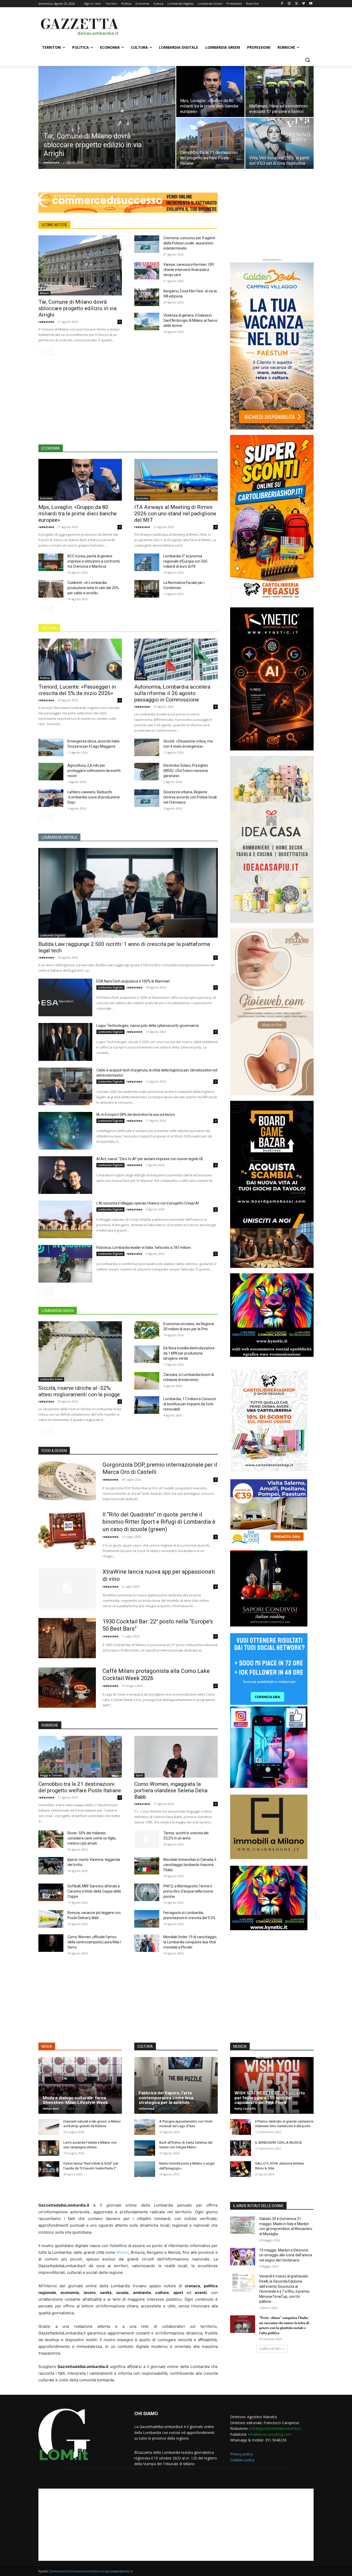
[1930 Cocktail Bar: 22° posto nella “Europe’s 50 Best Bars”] (67, 1638)
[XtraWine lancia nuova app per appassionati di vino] (67, 1588)
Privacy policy (241, 2454)
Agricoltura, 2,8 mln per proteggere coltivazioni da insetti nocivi (94, 771)
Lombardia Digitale (52, 935)
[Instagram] (289, 4)
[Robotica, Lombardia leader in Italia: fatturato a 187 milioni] (65, 1264)
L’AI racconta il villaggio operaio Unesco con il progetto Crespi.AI (148, 1203)
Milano (44, 293)
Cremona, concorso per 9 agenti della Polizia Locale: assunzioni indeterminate (189, 243)
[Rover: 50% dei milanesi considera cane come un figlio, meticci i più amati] (51, 1839)
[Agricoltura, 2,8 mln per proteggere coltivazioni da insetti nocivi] (51, 772)
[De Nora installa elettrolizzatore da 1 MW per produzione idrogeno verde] (147, 1354)
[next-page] (50, 351)
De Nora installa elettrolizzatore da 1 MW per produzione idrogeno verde (189, 1353)
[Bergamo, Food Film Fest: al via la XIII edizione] (147, 297)
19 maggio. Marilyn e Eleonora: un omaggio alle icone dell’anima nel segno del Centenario (286, 2255)
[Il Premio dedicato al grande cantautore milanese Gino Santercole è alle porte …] (241, 2127)
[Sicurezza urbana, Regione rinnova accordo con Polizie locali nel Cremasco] (147, 798)
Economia (46, 498)
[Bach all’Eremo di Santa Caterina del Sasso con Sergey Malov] (145, 2148)
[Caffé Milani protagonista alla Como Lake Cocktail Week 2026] (67, 1688)
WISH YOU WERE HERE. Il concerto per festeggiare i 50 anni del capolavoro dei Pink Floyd (270, 2098)
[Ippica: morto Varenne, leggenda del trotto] (51, 1866)
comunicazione (82, 2571)
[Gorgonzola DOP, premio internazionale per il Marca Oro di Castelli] (67, 1481)
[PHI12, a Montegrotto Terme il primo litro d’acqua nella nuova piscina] (147, 1892)
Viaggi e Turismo (51, 1775)
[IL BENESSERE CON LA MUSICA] (241, 2148)
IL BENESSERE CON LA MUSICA (278, 2142)
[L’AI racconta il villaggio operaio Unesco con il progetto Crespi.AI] (65, 1219)
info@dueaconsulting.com (270, 2434)
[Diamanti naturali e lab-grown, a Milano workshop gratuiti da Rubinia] (49, 2127)
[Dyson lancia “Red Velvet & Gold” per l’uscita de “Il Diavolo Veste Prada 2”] (49, 2169)
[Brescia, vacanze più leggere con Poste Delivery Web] (51, 1919)
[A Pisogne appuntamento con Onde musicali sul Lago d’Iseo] (145, 2127)
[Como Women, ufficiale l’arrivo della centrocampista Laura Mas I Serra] (51, 1943)
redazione (51, 162)
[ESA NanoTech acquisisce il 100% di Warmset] (65, 997)
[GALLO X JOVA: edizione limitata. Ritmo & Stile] (241, 2169)
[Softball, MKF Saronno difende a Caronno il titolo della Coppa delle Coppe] (51, 1892)
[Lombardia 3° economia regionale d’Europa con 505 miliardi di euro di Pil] (147, 562)
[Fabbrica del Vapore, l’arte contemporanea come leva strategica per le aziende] (176, 2085)
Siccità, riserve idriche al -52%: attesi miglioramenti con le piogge (79, 1391)
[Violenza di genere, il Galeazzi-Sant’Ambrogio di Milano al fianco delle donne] (147, 321)
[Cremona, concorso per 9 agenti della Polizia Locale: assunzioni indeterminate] (147, 244)
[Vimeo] (303, 4)
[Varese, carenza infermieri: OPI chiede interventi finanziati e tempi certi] (147, 271)
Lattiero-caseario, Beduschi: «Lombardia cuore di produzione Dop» (94, 797)
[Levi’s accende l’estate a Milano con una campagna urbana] (49, 2148)
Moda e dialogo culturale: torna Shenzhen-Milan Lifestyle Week (75, 2100)
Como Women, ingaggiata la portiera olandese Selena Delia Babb (171, 1790)
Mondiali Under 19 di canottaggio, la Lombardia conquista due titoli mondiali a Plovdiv (190, 1942)
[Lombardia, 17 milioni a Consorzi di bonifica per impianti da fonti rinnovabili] (147, 1405)
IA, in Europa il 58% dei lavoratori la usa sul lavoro (136, 1114)
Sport (139, 1775)
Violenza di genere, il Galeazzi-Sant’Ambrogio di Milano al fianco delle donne (190, 320)
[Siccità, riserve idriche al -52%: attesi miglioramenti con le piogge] (80, 1351)
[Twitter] (296, 4)
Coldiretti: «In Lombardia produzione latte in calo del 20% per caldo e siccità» (93, 588)
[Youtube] (311, 4)
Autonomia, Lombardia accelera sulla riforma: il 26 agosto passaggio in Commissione (172, 693)
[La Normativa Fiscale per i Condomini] (147, 589)
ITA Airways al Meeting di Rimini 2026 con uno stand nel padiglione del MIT (175, 514)
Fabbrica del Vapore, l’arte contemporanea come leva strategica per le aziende (166, 2098)
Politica (45, 678)
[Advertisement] (215, 26)
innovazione (60, 2571)
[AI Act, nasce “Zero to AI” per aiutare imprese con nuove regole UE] (65, 1175)
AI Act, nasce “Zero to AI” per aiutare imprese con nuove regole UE (150, 1159)
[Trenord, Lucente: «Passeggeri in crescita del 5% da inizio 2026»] (80, 659)
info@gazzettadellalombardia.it (275, 2428)
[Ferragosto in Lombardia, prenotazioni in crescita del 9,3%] (147, 1919)
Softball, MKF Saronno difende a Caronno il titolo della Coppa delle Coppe (94, 1891)
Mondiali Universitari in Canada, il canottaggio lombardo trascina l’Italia (190, 1865)
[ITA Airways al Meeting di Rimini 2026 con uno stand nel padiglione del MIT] (176, 480)
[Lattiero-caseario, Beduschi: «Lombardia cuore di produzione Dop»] (51, 798)
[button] (307, 60)
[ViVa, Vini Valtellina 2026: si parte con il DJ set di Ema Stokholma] (279, 143)
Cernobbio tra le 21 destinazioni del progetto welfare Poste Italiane (80, 1787)
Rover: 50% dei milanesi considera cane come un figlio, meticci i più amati (92, 1838)
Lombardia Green (51, 1379)
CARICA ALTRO (270, 2349)
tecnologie (103, 2571)
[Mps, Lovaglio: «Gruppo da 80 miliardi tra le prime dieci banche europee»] (210, 92)
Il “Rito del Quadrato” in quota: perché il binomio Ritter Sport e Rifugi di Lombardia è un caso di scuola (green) (159, 1522)
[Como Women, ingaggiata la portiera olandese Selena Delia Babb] (176, 1757)
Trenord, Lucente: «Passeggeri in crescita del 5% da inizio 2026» (77, 690)
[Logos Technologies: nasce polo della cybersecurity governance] (65, 1042)
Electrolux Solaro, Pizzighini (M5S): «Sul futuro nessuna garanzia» (186, 771)
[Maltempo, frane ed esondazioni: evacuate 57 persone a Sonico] (279, 92)
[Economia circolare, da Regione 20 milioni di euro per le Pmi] (147, 1330)
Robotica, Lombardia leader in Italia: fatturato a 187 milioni (144, 1248)
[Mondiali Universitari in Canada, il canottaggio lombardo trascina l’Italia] (147, 1866)
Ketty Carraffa (245, 2108)
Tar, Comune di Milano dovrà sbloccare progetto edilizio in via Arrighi (77, 308)
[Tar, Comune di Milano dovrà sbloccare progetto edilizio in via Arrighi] (107, 126)
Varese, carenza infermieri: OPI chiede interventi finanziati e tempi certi (189, 270)
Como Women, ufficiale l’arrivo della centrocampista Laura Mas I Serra (94, 1942)
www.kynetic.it (122, 2571)
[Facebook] (282, 4)
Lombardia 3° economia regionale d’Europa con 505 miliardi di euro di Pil (185, 561)
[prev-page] (42, 351)
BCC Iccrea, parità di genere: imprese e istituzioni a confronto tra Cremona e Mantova (94, 561)
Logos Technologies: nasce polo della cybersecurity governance (148, 1026)
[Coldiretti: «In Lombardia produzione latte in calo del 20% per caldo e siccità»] (51, 589)
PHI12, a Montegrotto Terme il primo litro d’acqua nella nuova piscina (188, 1891)
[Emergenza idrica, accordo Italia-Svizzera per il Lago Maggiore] (51, 747)
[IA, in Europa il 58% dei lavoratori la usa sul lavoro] (65, 1131)
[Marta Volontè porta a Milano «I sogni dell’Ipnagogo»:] (145, 2169)
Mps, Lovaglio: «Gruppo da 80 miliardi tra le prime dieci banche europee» (78, 514)
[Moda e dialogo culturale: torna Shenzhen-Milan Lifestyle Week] (80, 2085)
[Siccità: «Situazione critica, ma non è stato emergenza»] (147, 747)
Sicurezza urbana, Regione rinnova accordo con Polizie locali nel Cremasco (190, 797)
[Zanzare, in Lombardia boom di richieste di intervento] (147, 1381)
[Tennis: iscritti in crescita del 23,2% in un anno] (147, 1839)
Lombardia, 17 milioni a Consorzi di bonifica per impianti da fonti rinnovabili (190, 1404)
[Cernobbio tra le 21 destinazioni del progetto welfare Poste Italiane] (210, 143)
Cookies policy (242, 2460)
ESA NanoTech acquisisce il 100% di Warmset (133, 981)
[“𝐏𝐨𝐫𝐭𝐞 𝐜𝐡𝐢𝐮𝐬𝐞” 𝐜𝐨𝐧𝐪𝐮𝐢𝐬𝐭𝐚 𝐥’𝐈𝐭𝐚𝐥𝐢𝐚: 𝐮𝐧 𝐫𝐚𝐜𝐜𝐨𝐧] (243, 2324)
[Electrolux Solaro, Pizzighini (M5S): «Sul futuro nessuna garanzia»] (147, 772)
